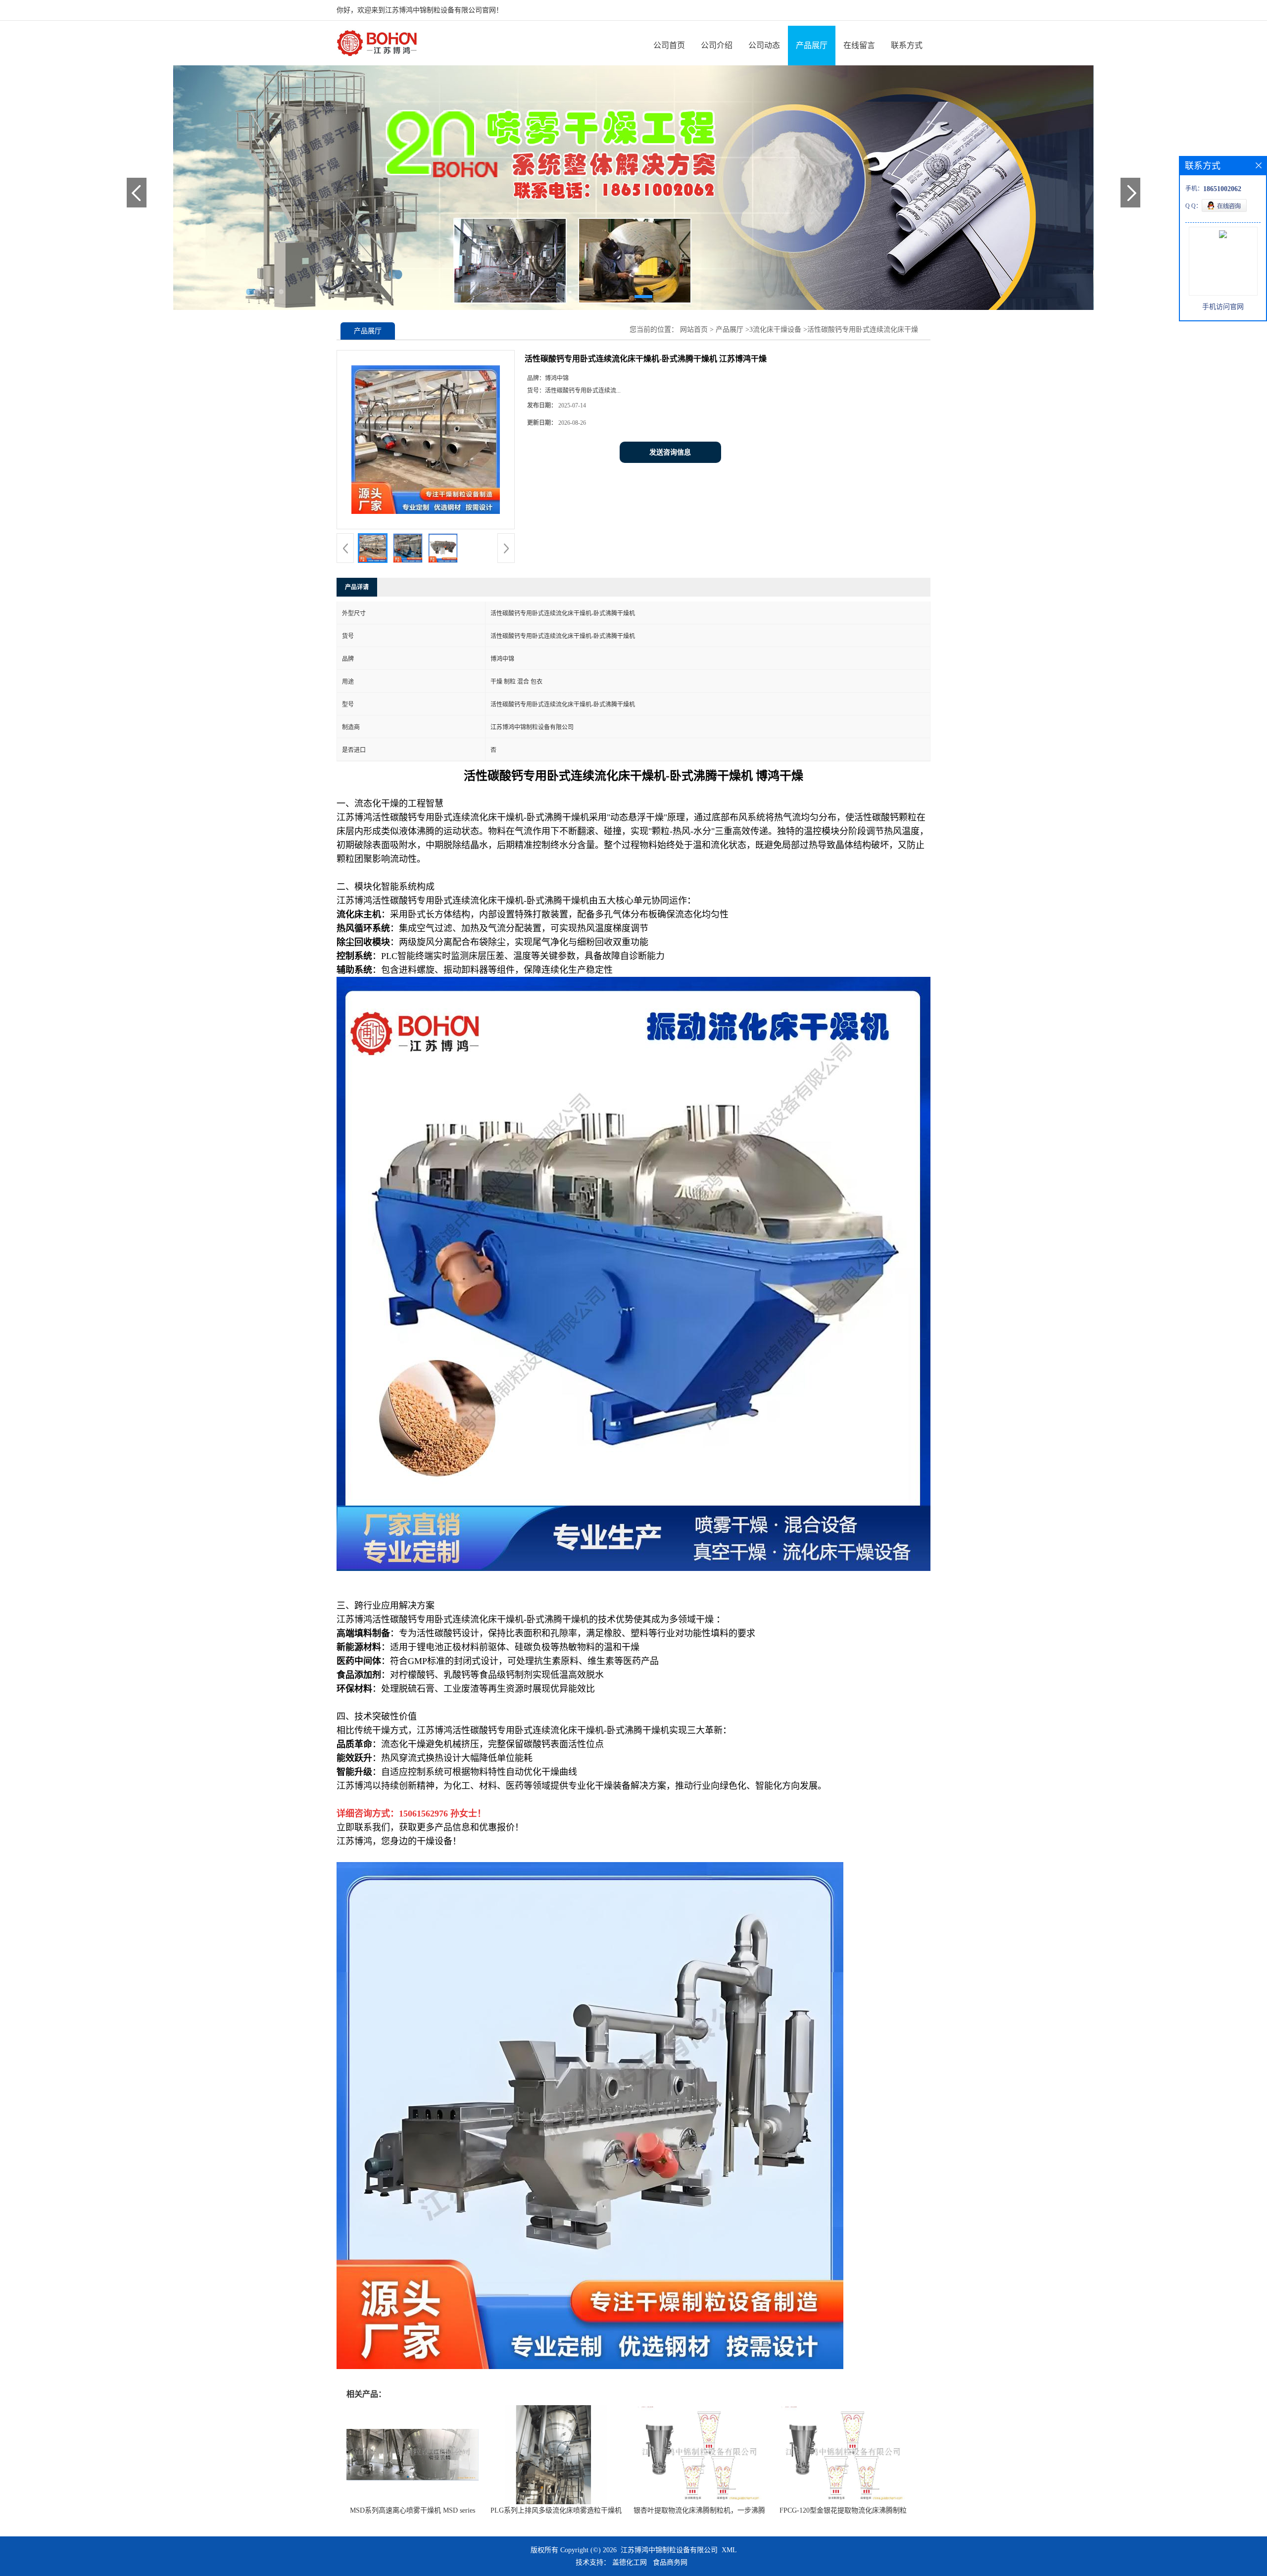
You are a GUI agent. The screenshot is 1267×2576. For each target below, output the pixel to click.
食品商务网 (670, 2562)
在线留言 (859, 45)
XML (729, 2550)
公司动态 (764, 45)
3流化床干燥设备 (775, 329)
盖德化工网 (630, 2562)
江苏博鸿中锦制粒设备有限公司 (669, 2550)
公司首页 (669, 45)
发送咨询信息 (670, 452)
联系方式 (907, 45)
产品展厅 (812, 45)
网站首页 (694, 329)
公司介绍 (717, 45)
